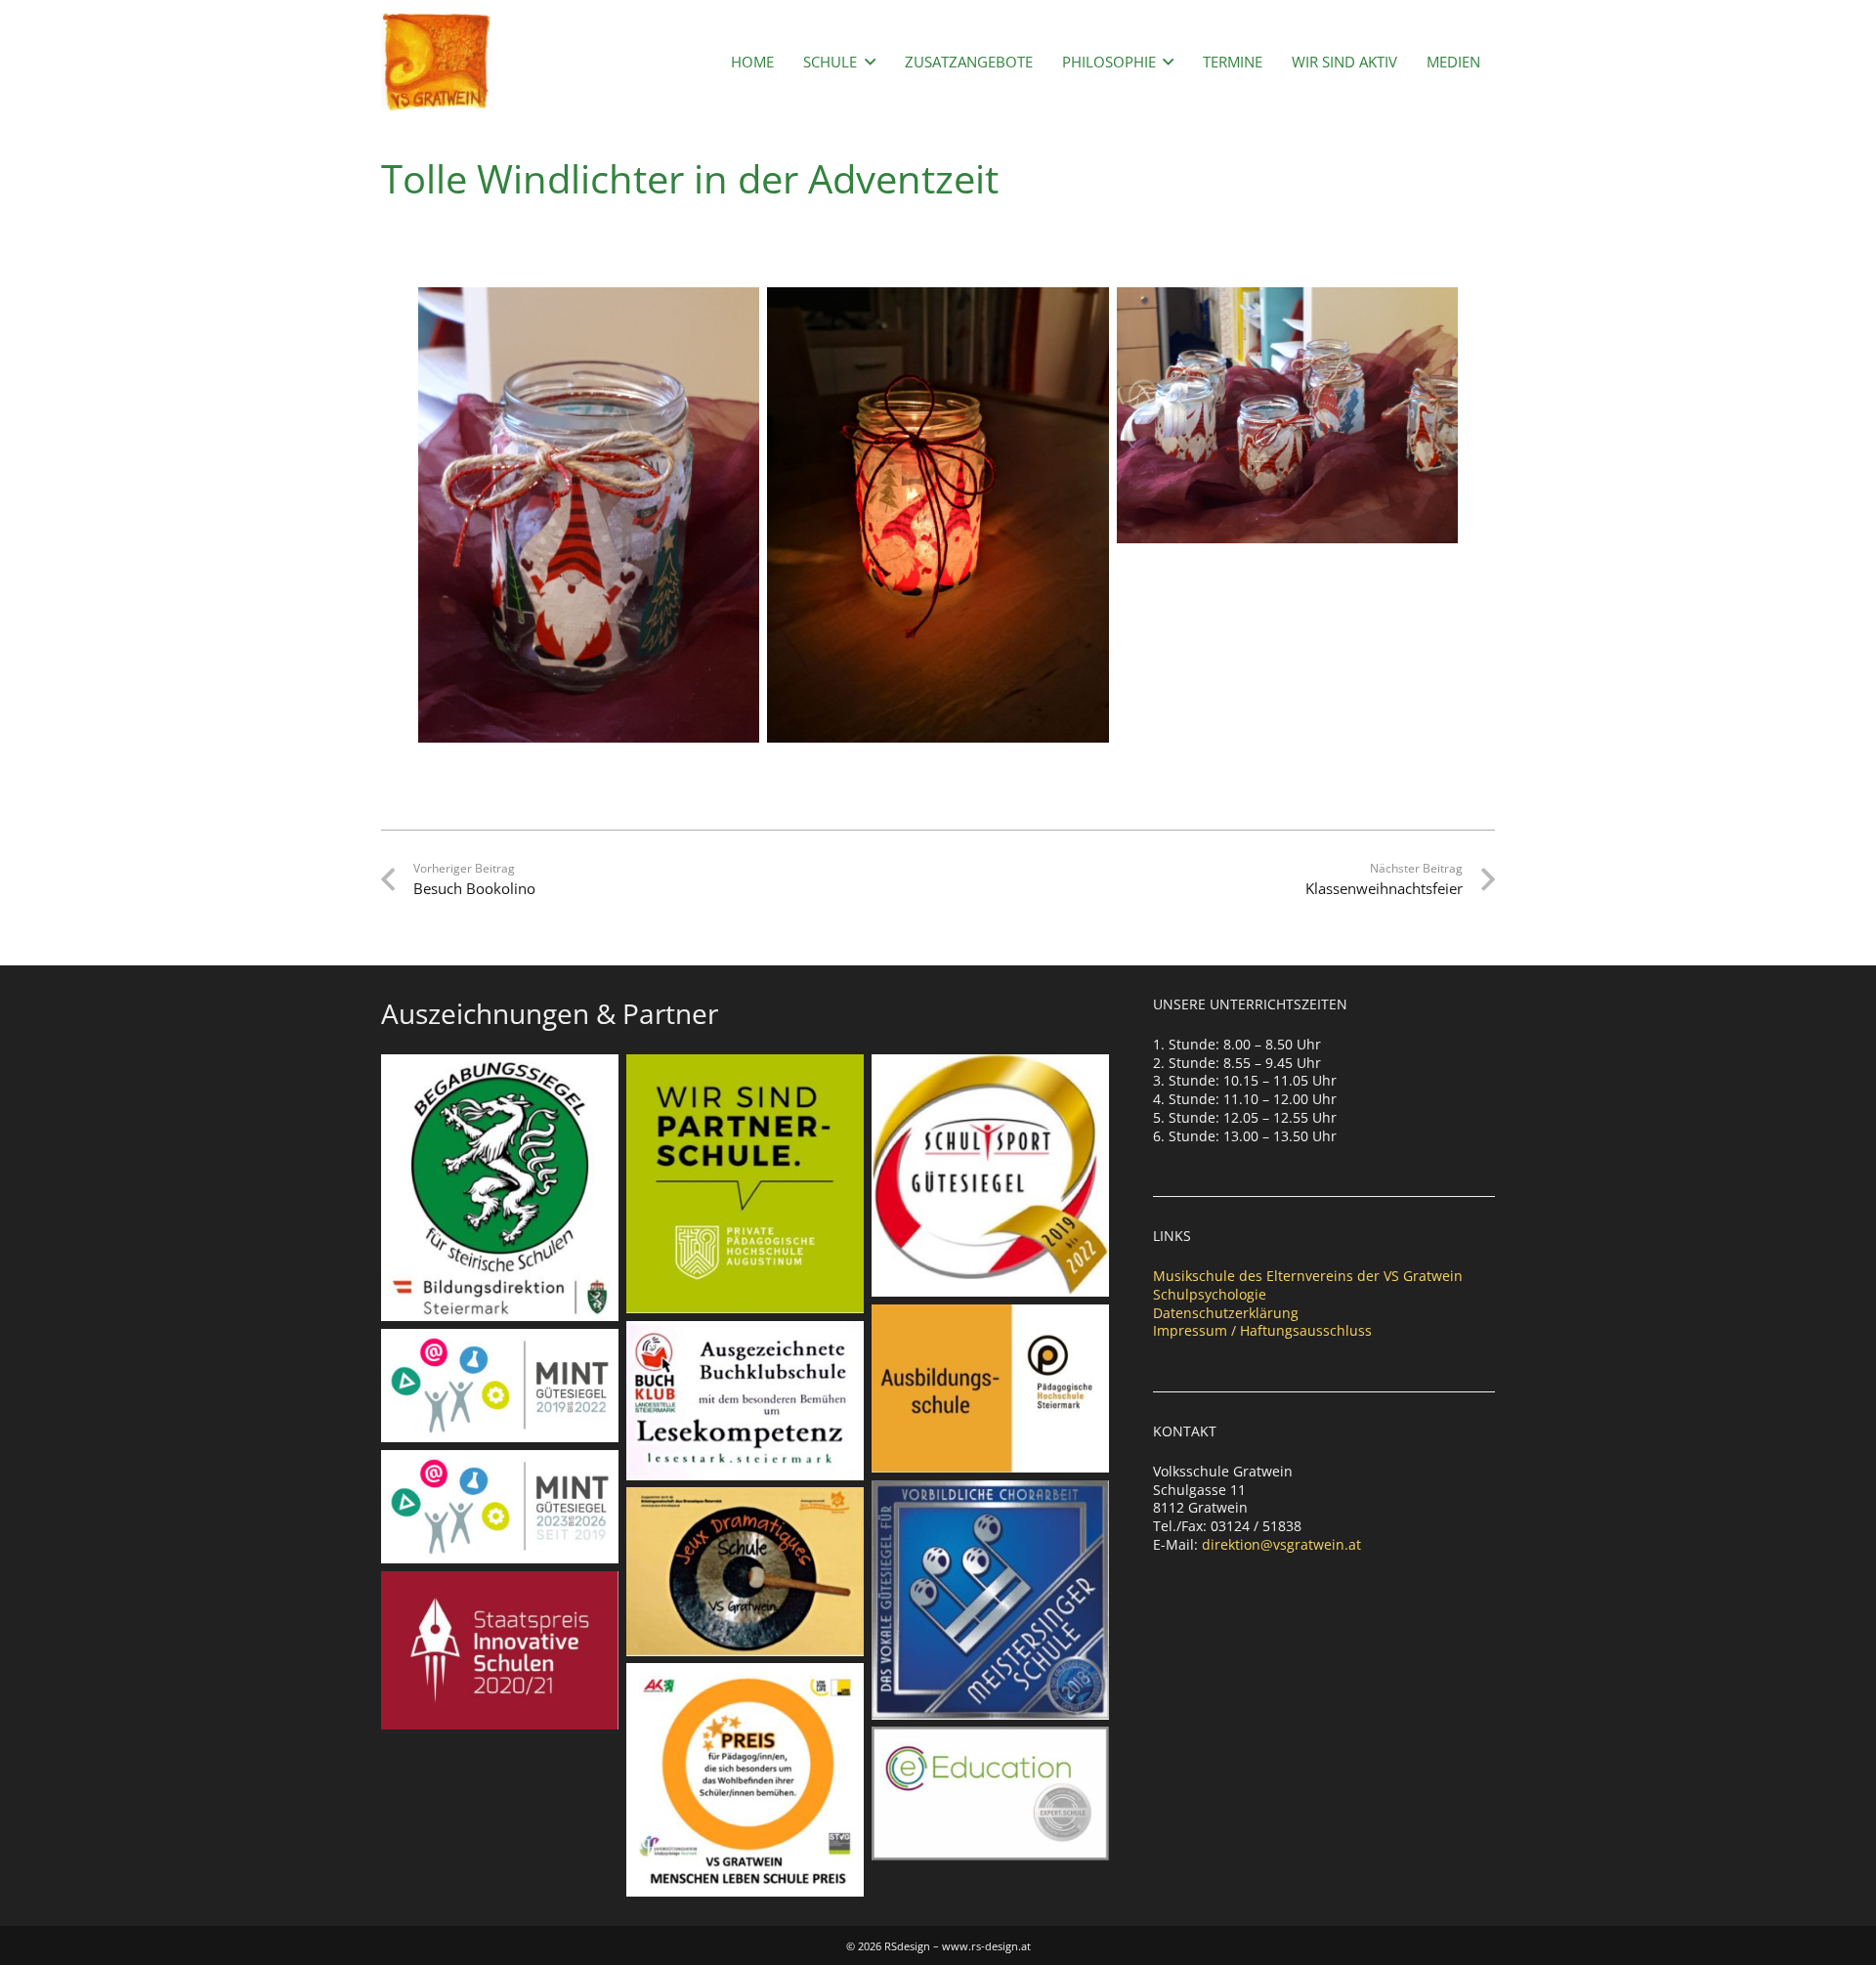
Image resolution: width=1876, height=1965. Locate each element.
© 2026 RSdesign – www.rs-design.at (938, 1946)
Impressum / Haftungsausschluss (1262, 1330)
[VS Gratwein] (436, 62)
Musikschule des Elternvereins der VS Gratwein (1308, 1276)
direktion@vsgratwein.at (1281, 1544)
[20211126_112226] (1288, 415)
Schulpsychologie (1210, 1294)
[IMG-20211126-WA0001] (938, 515)
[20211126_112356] (589, 515)
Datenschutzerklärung (1226, 1313)
